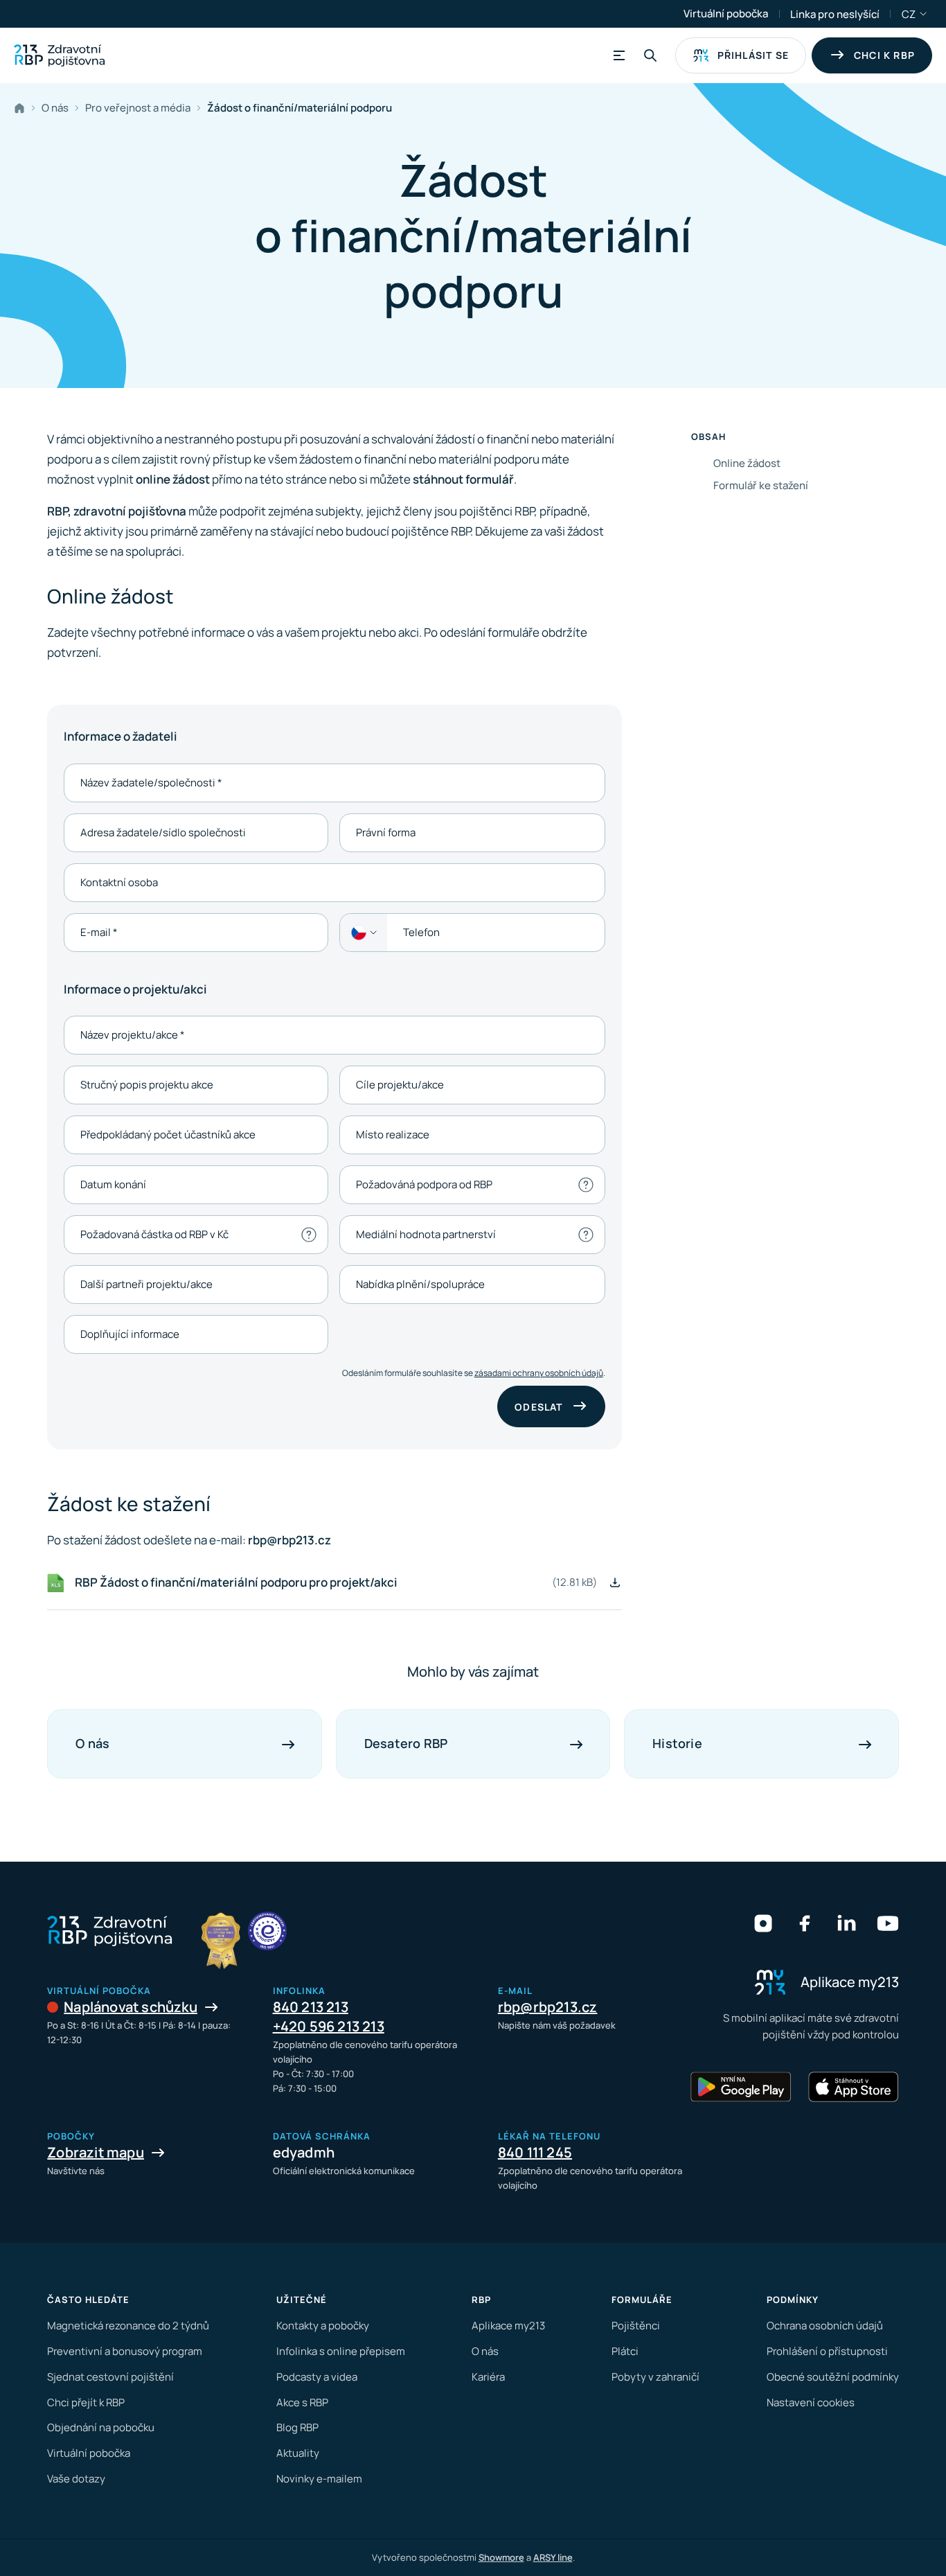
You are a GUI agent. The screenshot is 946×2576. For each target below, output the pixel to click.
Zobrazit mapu (96, 2152)
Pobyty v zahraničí (655, 2377)
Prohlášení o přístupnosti (827, 2351)
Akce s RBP (302, 2402)
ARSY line (553, 2557)
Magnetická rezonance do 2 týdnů (128, 2326)
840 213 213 (311, 2007)
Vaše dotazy (76, 2479)
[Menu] (617, 55)
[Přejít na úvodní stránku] (59, 55)
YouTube (888, 1923)
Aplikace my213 (508, 2326)
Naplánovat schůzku (131, 2007)
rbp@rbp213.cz (548, 2007)
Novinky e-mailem (319, 2479)
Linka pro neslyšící (835, 14)
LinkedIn (846, 1923)
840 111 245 (535, 2152)
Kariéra (488, 2377)
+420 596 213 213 (329, 2026)
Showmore (501, 2557)
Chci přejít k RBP (86, 2402)
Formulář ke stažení (761, 485)
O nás (485, 2351)
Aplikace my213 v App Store (853, 2087)
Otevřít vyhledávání (650, 55)
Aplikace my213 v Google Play (741, 2087)
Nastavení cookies (811, 2402)
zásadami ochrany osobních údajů (539, 1373)
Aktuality (298, 2453)
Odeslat (538, 1407)
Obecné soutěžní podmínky (833, 2377)
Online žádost (747, 463)
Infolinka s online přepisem (341, 2351)
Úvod (22, 108)
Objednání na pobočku (101, 2427)
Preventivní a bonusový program (125, 2351)
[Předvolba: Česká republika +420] (364, 933)
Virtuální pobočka (726, 14)
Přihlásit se (753, 55)
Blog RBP (297, 2427)
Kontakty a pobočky (323, 2326)
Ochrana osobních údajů (825, 2326)
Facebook (805, 1923)
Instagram (763, 1923)
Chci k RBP (884, 55)
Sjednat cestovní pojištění (110, 2377)
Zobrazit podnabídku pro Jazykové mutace (924, 14)
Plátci (625, 2351)
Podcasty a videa (317, 2377)
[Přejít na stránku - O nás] (267, 1931)
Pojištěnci (636, 2326)
